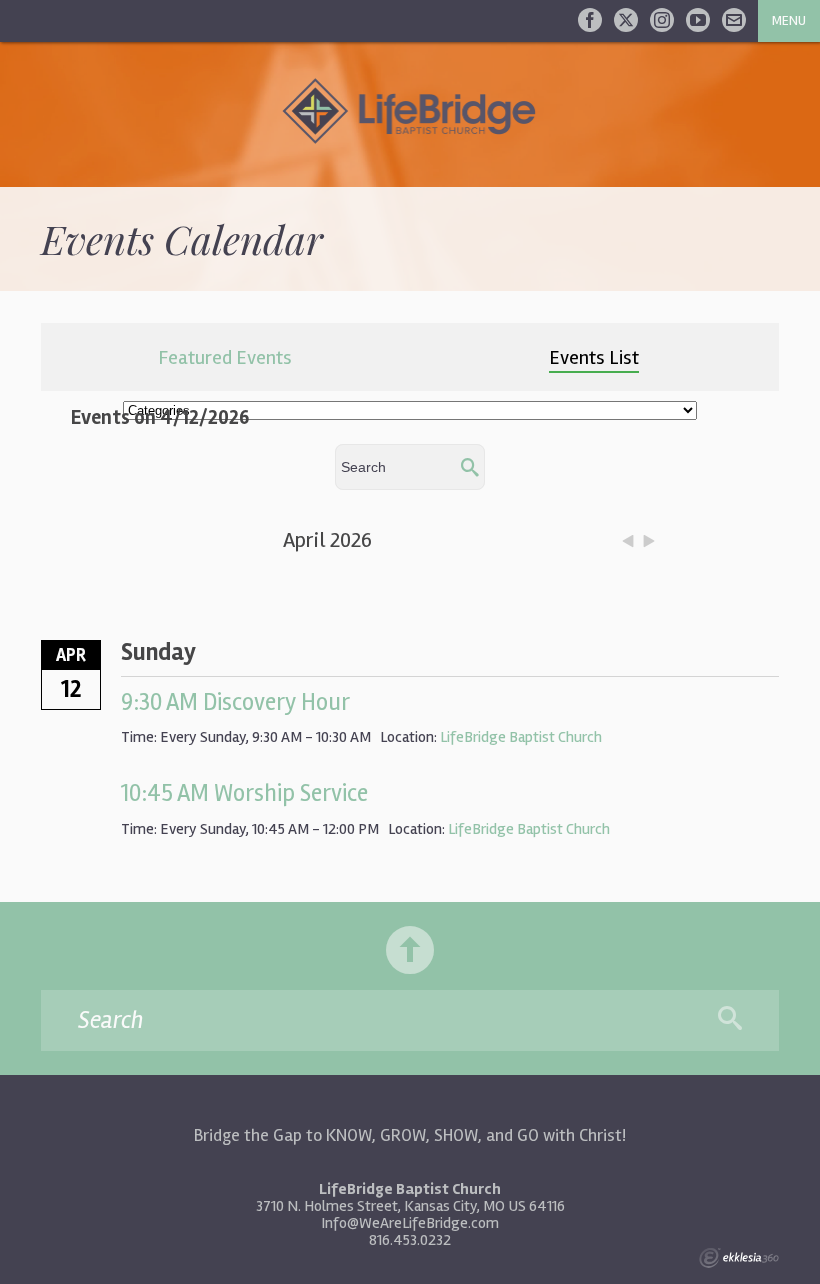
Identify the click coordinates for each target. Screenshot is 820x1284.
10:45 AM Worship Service (244, 793)
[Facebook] (590, 20)
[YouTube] (698, 20)
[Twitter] (626, 20)
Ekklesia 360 (739, 1258)
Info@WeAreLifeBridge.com (410, 1223)
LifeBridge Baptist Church (521, 737)
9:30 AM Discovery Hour (235, 702)
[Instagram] (662, 20)
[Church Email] (734, 20)
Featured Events (225, 357)
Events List (594, 357)
